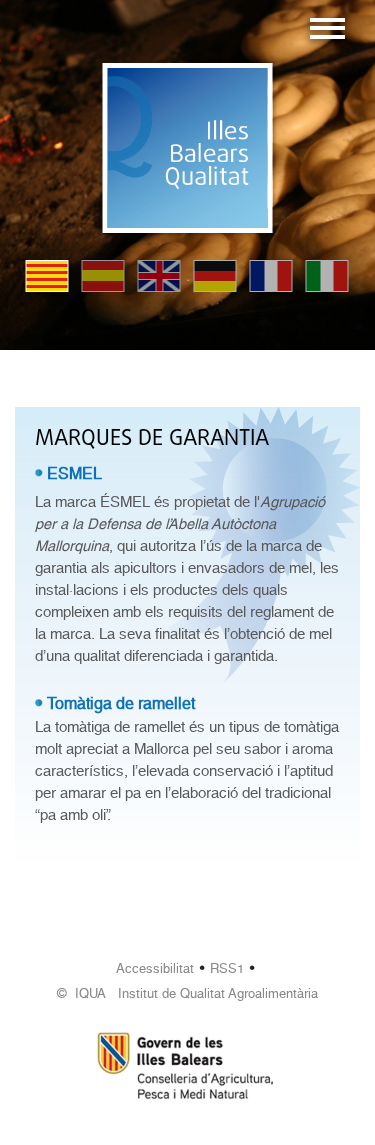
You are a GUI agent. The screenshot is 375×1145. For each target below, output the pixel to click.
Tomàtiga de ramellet (121, 703)
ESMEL (74, 473)
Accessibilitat (155, 968)
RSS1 (227, 968)
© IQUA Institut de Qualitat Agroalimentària (187, 993)
